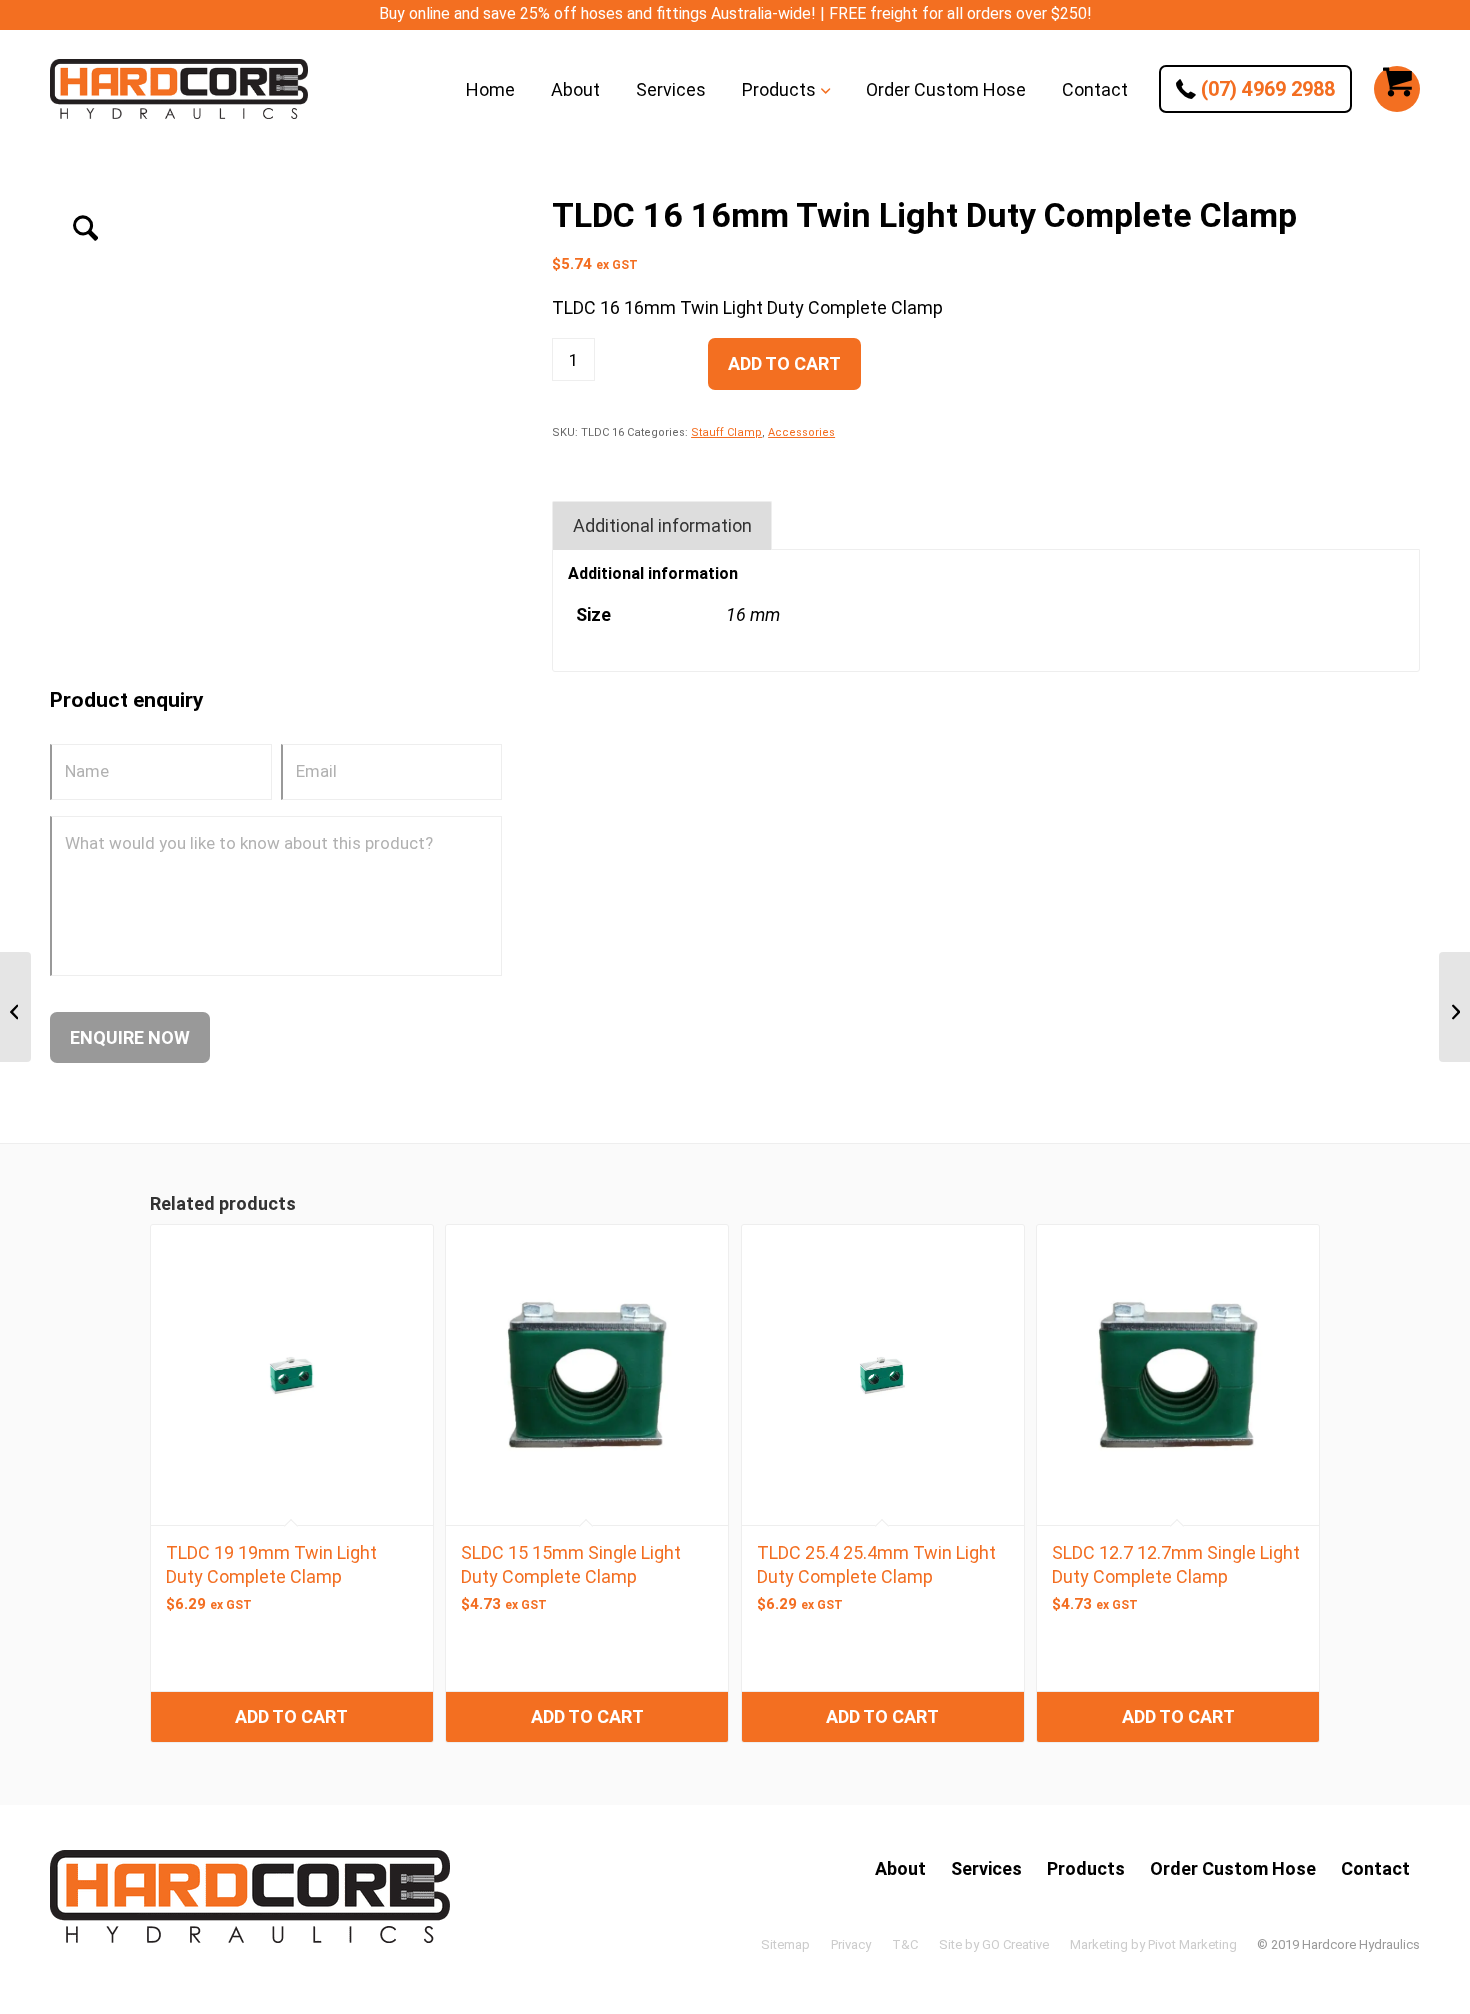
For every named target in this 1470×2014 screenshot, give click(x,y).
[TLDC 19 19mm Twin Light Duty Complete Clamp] (1454, 1007)
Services (986, 1868)
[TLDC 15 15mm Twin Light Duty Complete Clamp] (15, 1007)
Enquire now (130, 1037)
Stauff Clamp (726, 432)
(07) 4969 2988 (1265, 89)
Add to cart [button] (291, 1716)
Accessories (801, 432)
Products (1086, 1868)
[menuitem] (490, 89)
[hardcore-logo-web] (179, 89)
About (900, 1868)
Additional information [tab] (662, 525)
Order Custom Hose (1233, 1868)
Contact (1375, 1868)
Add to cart (784, 363)
